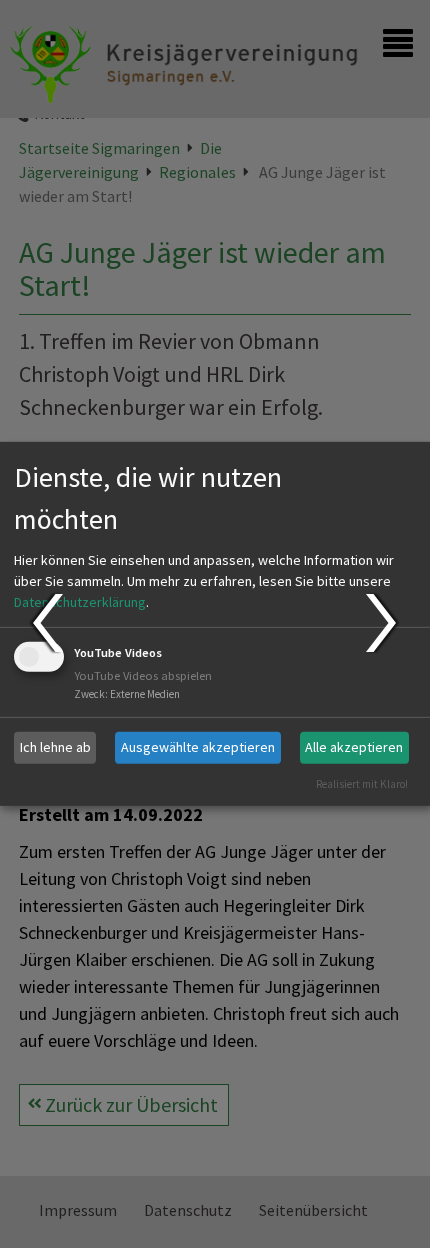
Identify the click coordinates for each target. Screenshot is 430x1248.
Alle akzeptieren (354, 747)
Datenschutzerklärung (80, 602)
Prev (46, 623)
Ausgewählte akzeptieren (198, 747)
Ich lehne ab (55, 747)
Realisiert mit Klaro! (362, 783)
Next (383, 623)
